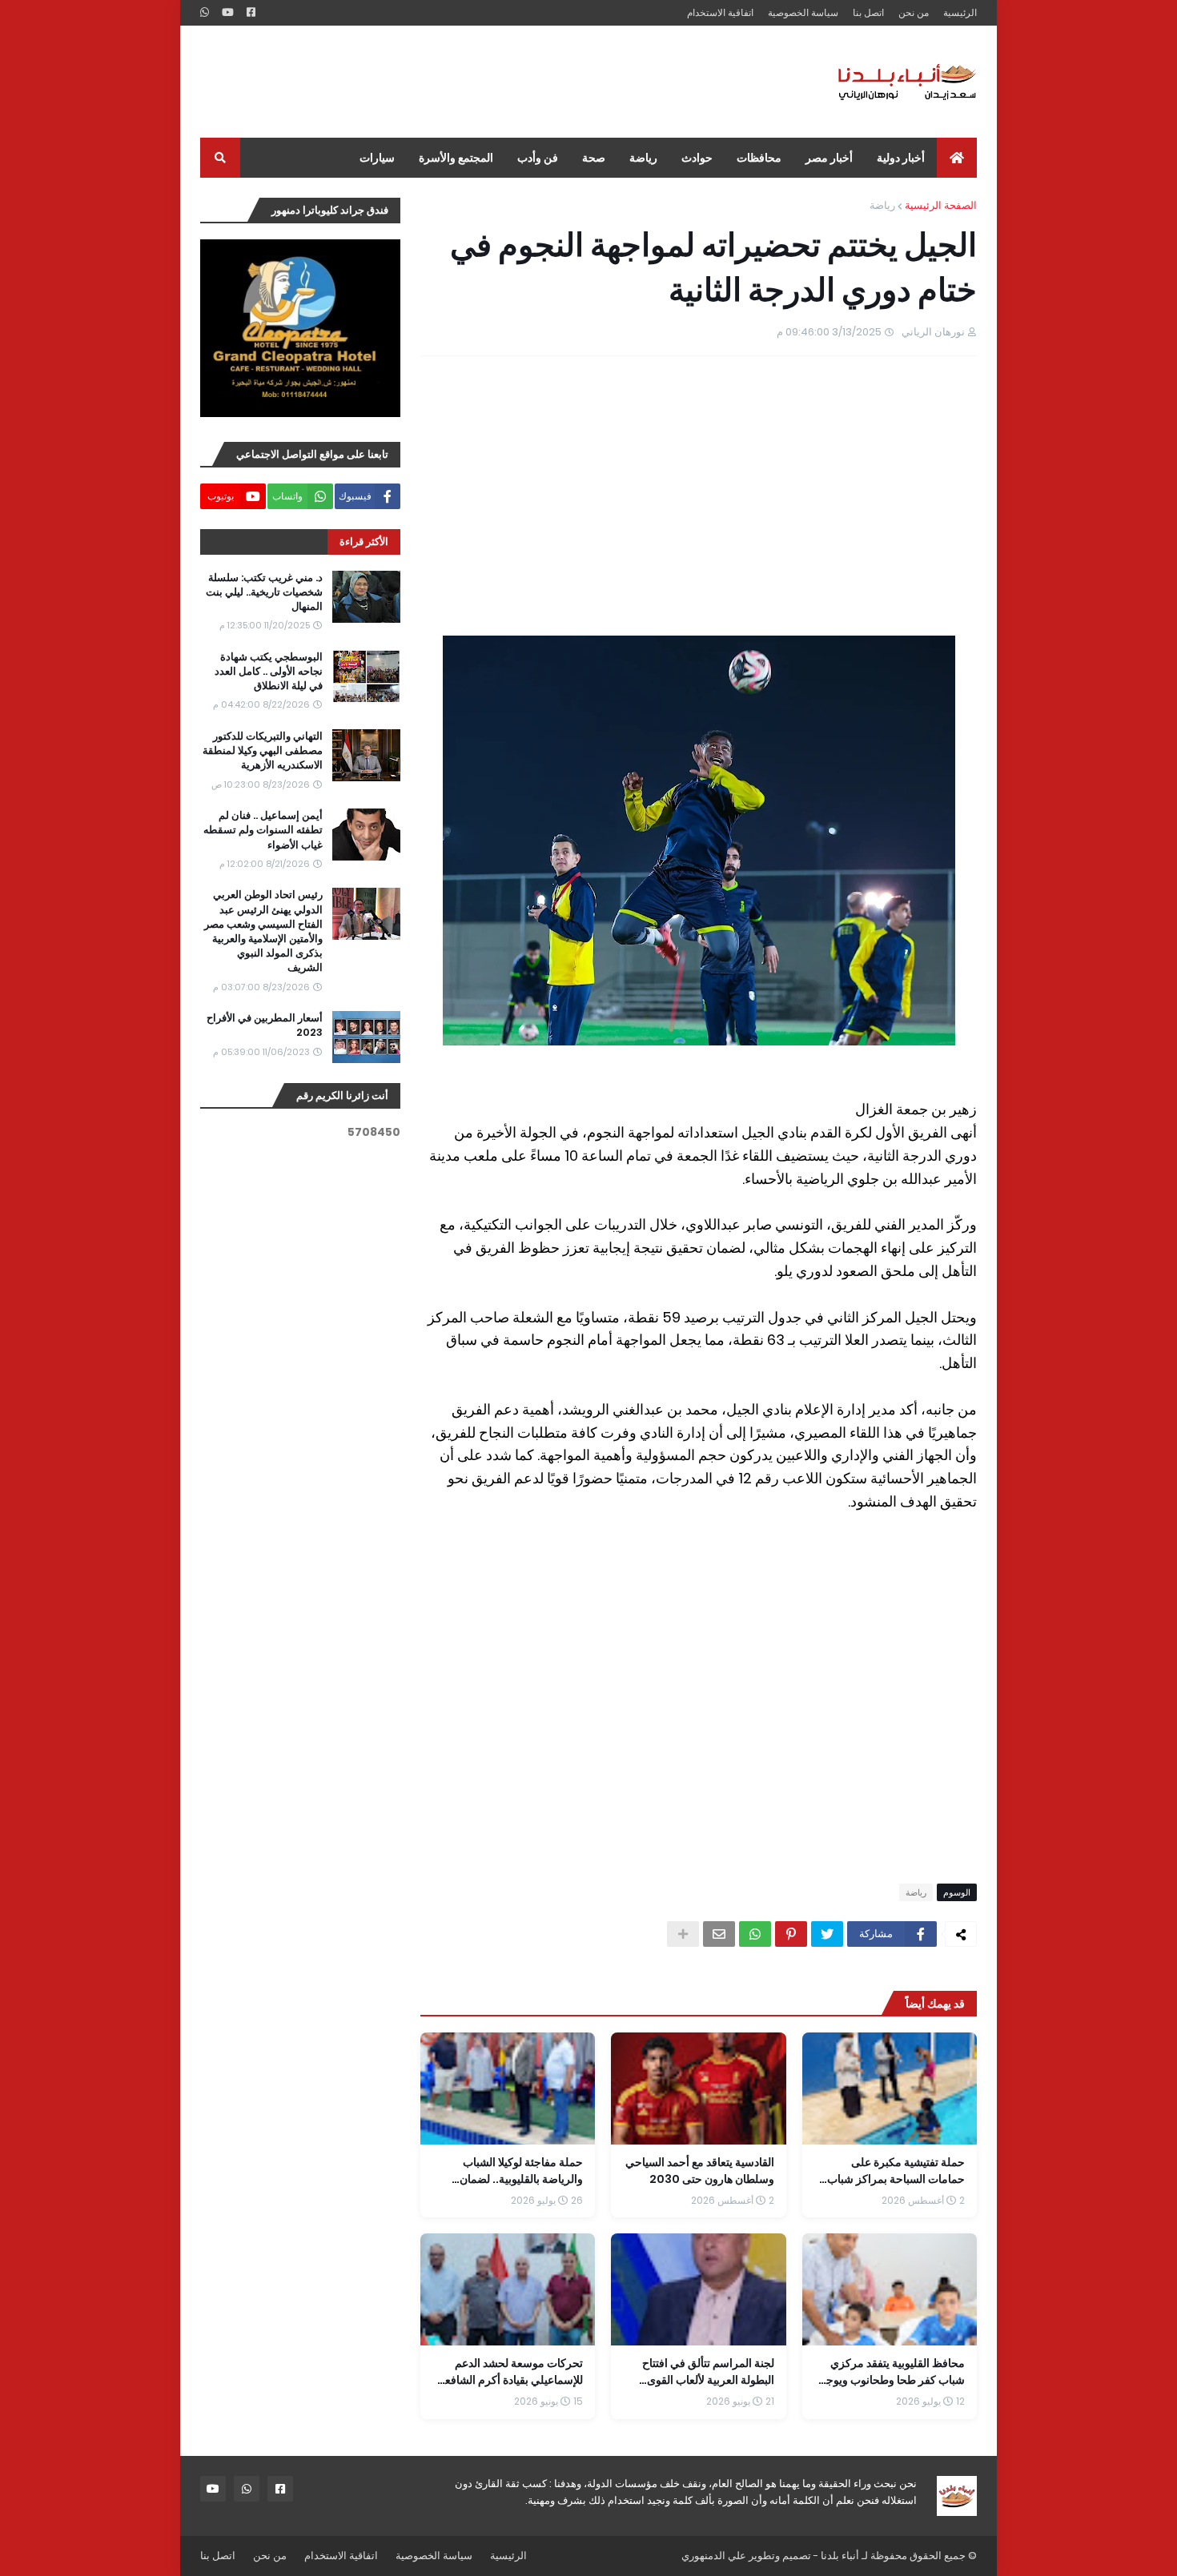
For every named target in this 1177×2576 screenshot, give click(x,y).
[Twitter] (827, 1934)
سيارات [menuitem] (377, 158)
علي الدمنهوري (714, 2556)
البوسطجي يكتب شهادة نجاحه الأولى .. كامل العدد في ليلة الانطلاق (269, 672)
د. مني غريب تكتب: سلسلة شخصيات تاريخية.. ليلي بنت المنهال (264, 592)
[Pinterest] (791, 1934)
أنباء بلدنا (840, 2556)
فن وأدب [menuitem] (538, 158)
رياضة (882, 205)
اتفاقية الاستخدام (720, 12)
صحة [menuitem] (594, 158)
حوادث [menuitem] (697, 158)
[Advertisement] (492, 82)
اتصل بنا (868, 12)
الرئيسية (960, 12)
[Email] (719, 1934)
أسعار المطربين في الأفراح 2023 (265, 1025)
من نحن (914, 12)
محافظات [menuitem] (759, 158)
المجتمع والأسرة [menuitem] (456, 158)
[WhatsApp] (755, 1934)
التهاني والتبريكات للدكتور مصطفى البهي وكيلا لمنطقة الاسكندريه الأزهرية (263, 751)
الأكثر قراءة (364, 542)
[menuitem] (957, 158)
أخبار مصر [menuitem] (829, 158)
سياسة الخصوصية (803, 12)
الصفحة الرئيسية (941, 205)
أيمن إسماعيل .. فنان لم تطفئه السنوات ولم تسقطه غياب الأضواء (263, 830)
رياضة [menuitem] (643, 158)
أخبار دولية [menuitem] (901, 158)
